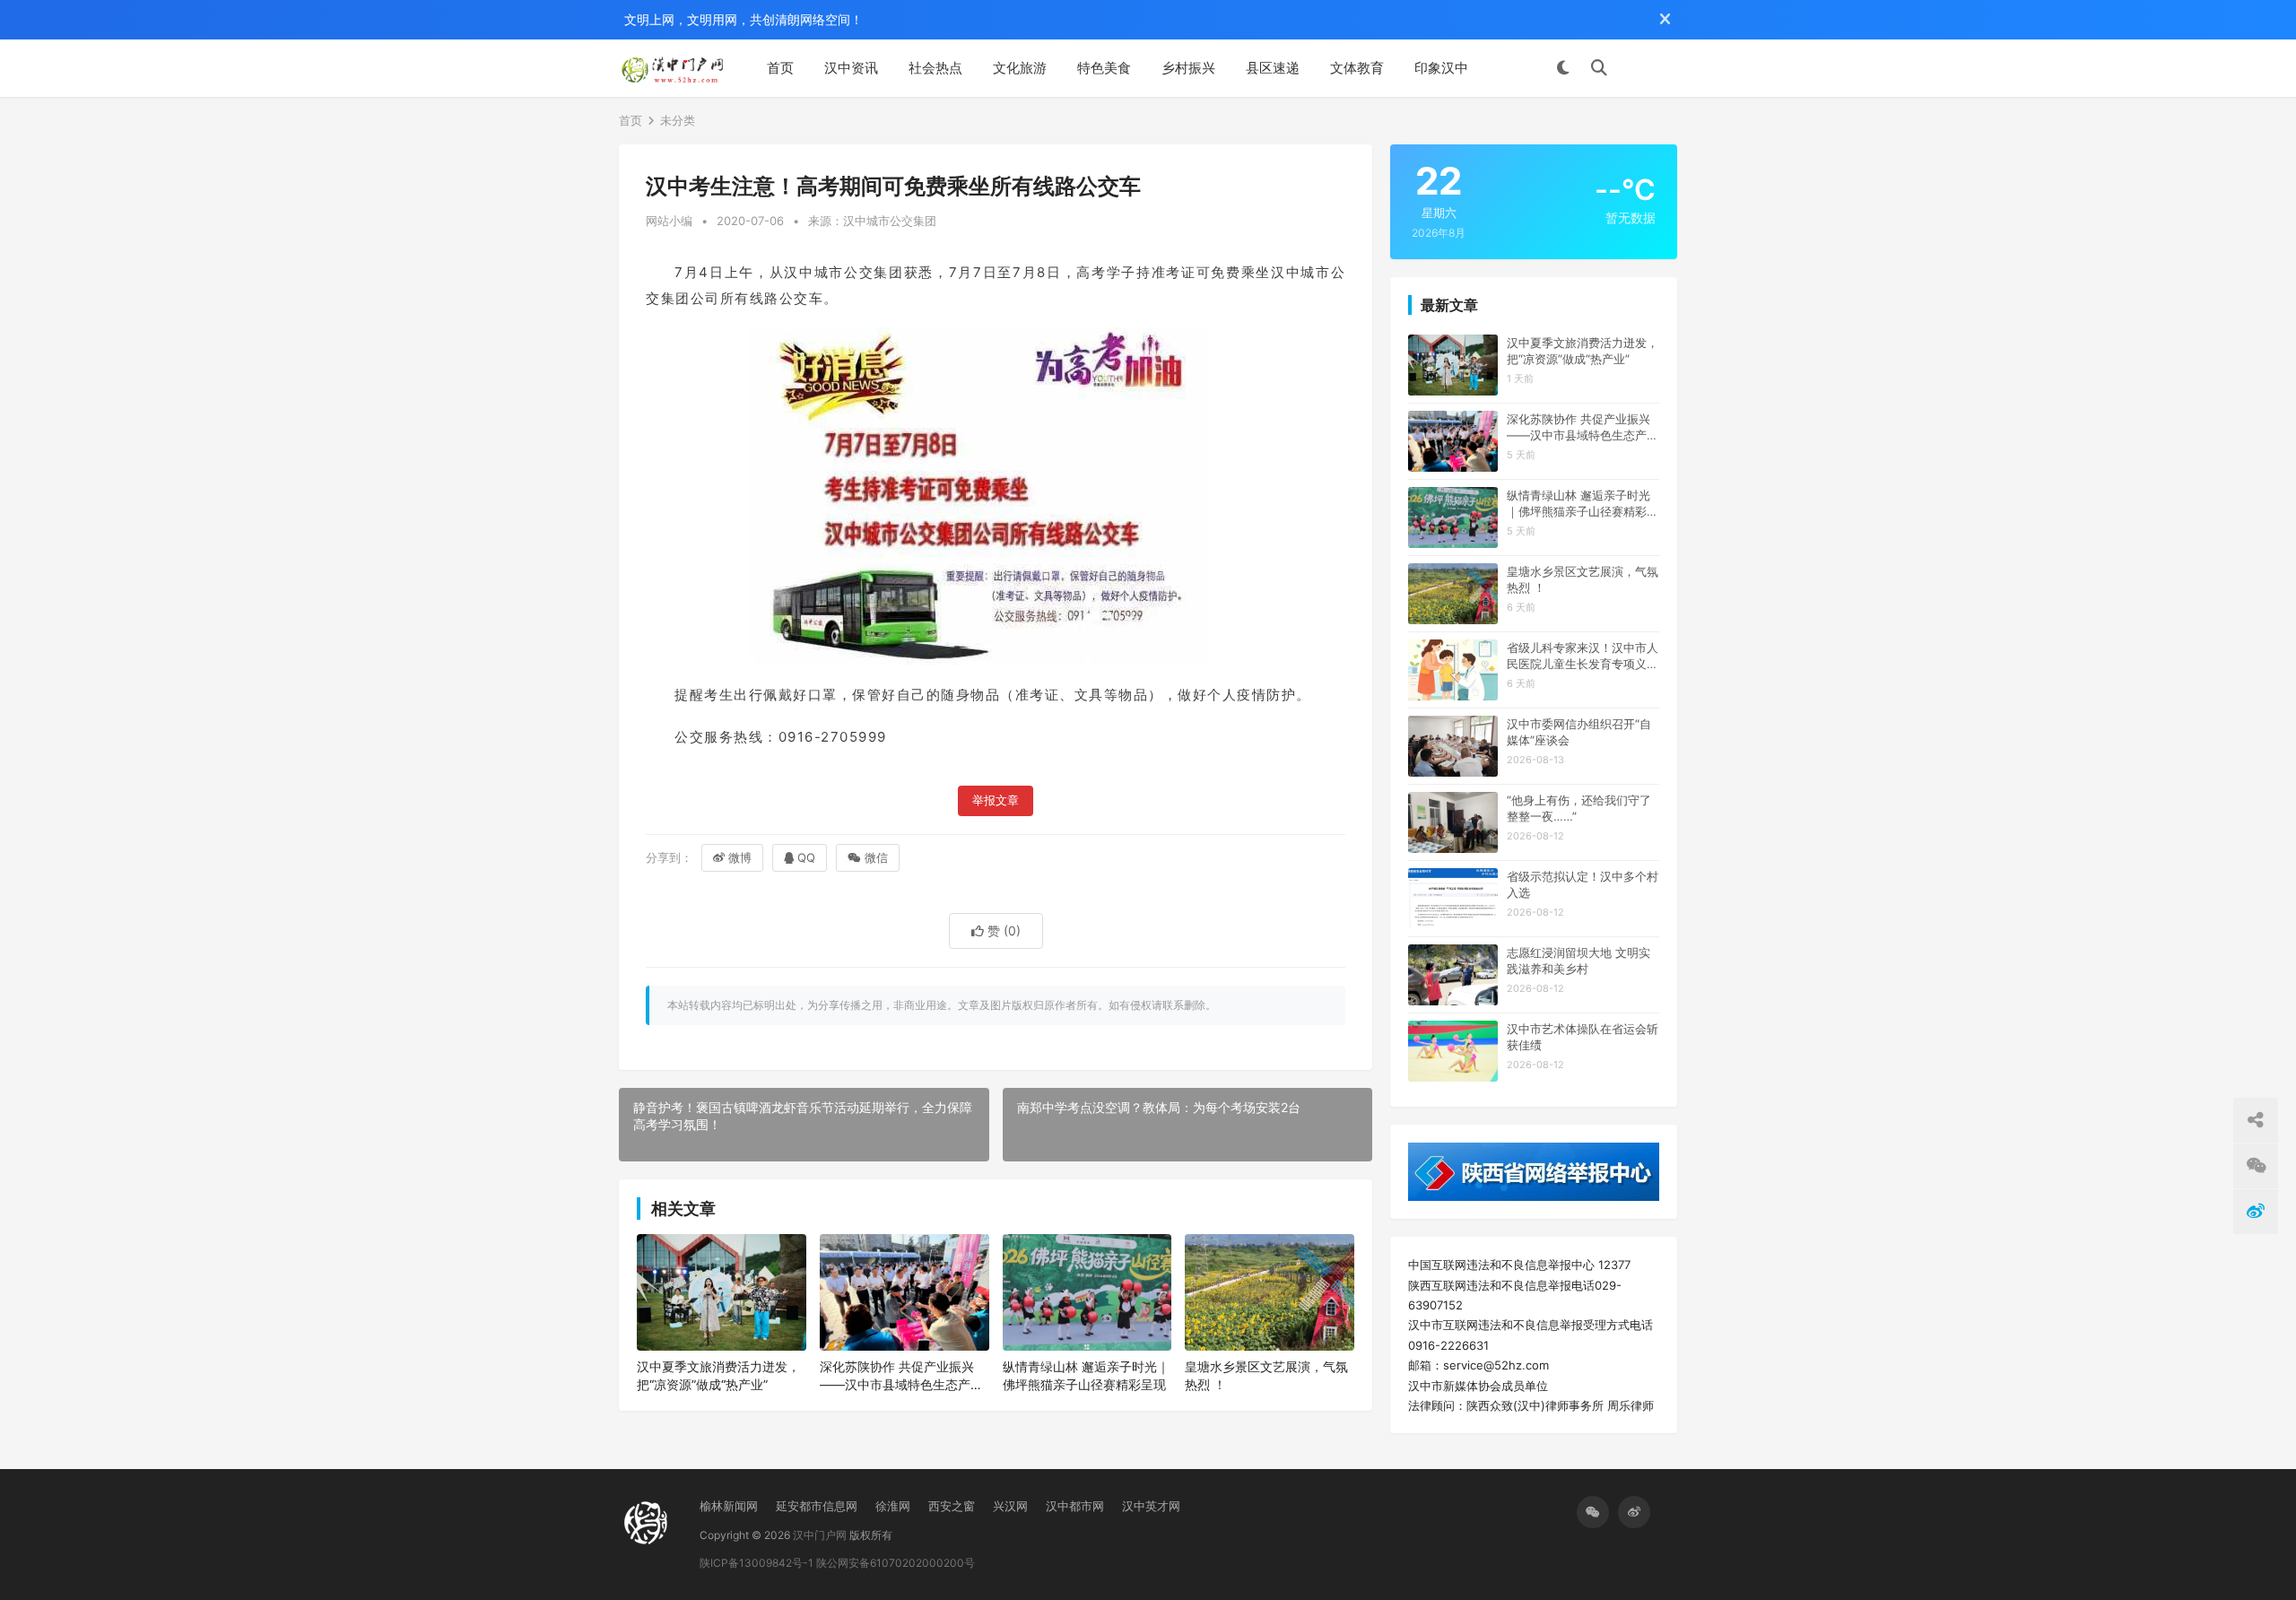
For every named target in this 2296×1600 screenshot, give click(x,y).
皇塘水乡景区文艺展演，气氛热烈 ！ (1266, 1375)
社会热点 (935, 68)
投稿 (1651, 68)
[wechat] (1593, 1512)
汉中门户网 (820, 1535)
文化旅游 (1020, 68)
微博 (740, 857)
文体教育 (1357, 68)
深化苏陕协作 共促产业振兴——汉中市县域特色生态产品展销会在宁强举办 (901, 1376)
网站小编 (669, 221)
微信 (876, 857)
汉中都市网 (1075, 1506)
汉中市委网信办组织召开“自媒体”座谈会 (1579, 732)
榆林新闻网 (729, 1506)
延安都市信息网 (817, 1506)
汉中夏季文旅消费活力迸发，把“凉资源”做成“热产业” (718, 1375)
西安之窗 (952, 1506)
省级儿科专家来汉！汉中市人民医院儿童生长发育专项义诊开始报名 (1583, 656)
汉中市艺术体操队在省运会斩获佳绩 (1583, 1037)
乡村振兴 (1188, 68)
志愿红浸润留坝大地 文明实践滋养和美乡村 (1578, 961)
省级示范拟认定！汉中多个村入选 (1583, 884)
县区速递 (1273, 68)
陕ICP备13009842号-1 (757, 1563)
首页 (780, 68)
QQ (806, 857)
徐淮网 (893, 1506)
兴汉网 (1010, 1506)
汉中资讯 (851, 68)
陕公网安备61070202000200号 (896, 1563)
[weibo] (1634, 1512)
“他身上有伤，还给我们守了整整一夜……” (1579, 808)
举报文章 (996, 800)
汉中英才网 (1151, 1506)
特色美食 (1104, 68)
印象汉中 (1441, 68)
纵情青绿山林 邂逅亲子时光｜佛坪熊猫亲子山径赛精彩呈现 (1086, 1375)
